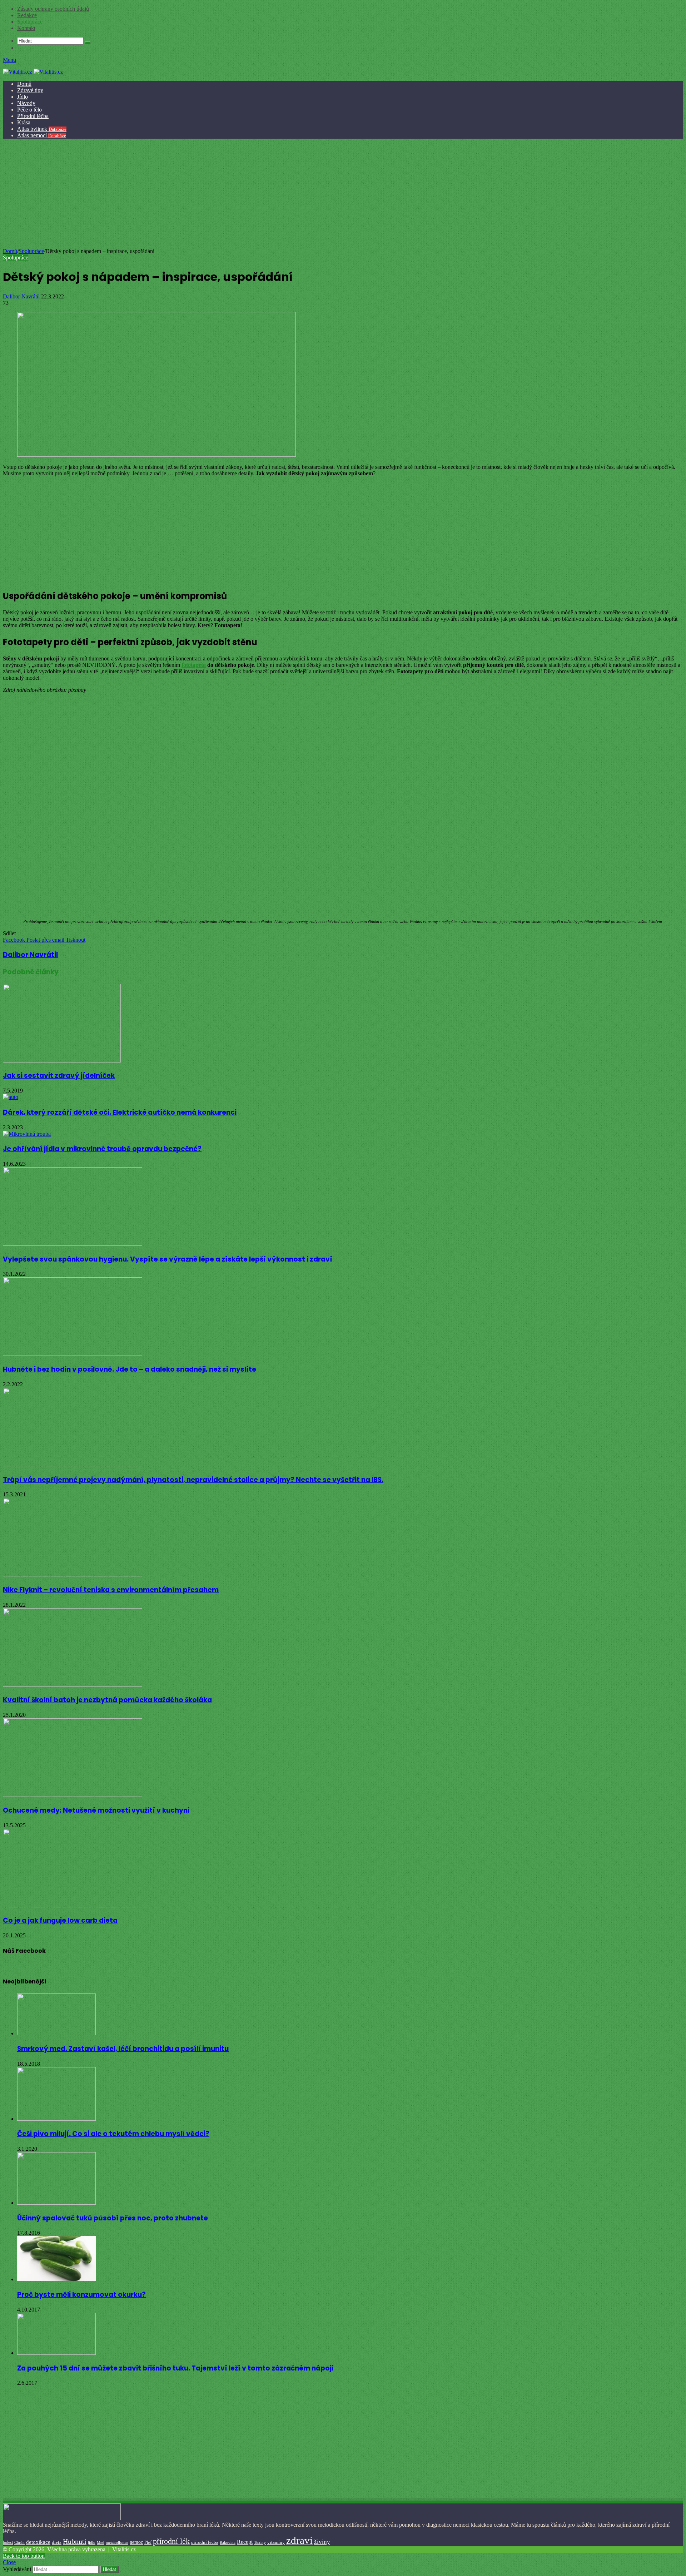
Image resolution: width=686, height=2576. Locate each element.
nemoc (136, 2542)
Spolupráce (30, 22)
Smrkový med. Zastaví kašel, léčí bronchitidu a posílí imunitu (123, 2049)
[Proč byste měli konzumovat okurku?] (56, 2279)
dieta (57, 2542)
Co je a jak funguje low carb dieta (60, 1920)
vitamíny (276, 2542)
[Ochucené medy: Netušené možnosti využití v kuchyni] (73, 1795)
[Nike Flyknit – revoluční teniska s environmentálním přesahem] (73, 1574)
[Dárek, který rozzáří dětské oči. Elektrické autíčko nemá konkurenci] (11, 1097)
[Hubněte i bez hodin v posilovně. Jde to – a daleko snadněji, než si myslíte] (73, 1354)
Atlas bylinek (42, 129)
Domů (24, 84)
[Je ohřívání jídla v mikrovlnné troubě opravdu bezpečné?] (27, 1134)
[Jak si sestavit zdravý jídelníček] (62, 1061)
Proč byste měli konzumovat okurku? (81, 2295)
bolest (8, 2542)
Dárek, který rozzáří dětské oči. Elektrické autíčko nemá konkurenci (120, 1112)
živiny (322, 2542)
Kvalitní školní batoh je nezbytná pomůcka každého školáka (107, 1700)
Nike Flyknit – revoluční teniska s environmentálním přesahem (111, 1590)
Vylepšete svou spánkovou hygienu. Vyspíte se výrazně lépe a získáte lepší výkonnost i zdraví (168, 1259)
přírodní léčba (205, 2542)
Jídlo (23, 97)
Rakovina (228, 2543)
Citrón (19, 2542)
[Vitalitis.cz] (33, 72)
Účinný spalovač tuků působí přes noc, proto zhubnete (113, 2218)
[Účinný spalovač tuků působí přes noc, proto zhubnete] (56, 2203)
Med (101, 2543)
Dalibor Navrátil (21, 296)
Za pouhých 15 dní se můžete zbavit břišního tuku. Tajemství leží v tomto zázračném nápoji (175, 2368)
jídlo (92, 2542)
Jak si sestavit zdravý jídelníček (59, 1076)
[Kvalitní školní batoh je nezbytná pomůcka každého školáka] (73, 1685)
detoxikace (38, 2542)
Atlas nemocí (42, 135)
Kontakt (26, 28)
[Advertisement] (342, 194)
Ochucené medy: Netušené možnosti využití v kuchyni (96, 1810)
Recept (245, 2542)
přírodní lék (171, 2541)
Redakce (27, 15)
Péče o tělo (29, 110)
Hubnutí (75, 2541)
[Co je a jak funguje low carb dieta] (73, 1905)
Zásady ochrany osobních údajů (53, 9)
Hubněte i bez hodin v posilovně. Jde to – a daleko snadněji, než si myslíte (130, 1369)
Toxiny (260, 2542)
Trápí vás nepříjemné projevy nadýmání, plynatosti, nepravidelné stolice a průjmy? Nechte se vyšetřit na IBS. (193, 1480)
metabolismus (117, 2542)
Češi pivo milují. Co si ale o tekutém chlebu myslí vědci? (113, 2134)
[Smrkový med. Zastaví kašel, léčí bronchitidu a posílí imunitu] (56, 2033)
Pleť (148, 2542)
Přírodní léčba (33, 116)
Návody (26, 103)
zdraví (299, 2540)
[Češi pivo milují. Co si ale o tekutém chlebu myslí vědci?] (56, 2119)
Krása (24, 122)
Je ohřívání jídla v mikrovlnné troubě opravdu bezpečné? (102, 1149)
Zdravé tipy (30, 90)
